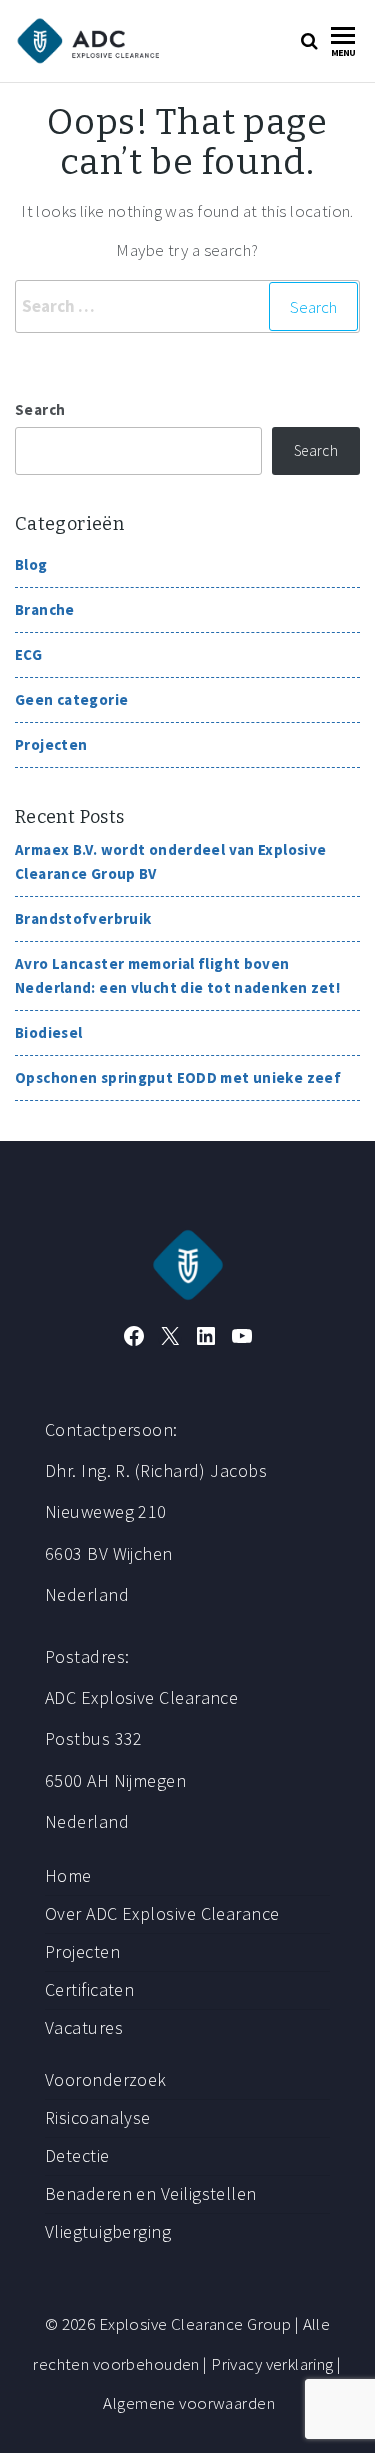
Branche (45, 609)
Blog (31, 564)
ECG (28, 654)
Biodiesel (48, 1032)
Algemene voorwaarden (189, 2403)
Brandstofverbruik (83, 918)
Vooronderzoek (106, 2079)
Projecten (51, 744)
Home (68, 1875)
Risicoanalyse (98, 2117)
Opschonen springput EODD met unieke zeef (178, 1077)
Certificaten (89, 1989)
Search (40, 409)
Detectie (77, 2155)
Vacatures (84, 2027)
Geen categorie (71, 699)
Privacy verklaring (272, 2364)
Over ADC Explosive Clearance (162, 1913)
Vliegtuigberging (108, 2231)
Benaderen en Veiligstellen (151, 2193)
